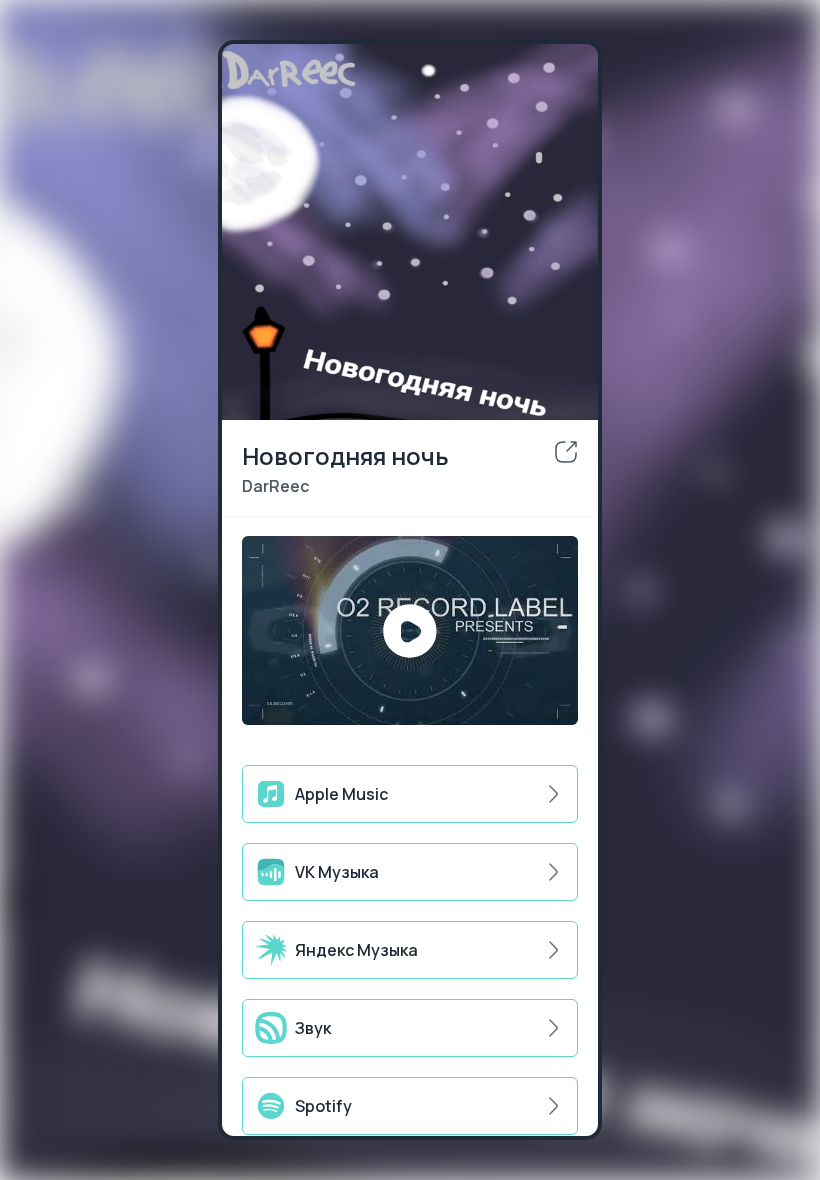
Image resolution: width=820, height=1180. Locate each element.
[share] (566, 452)
